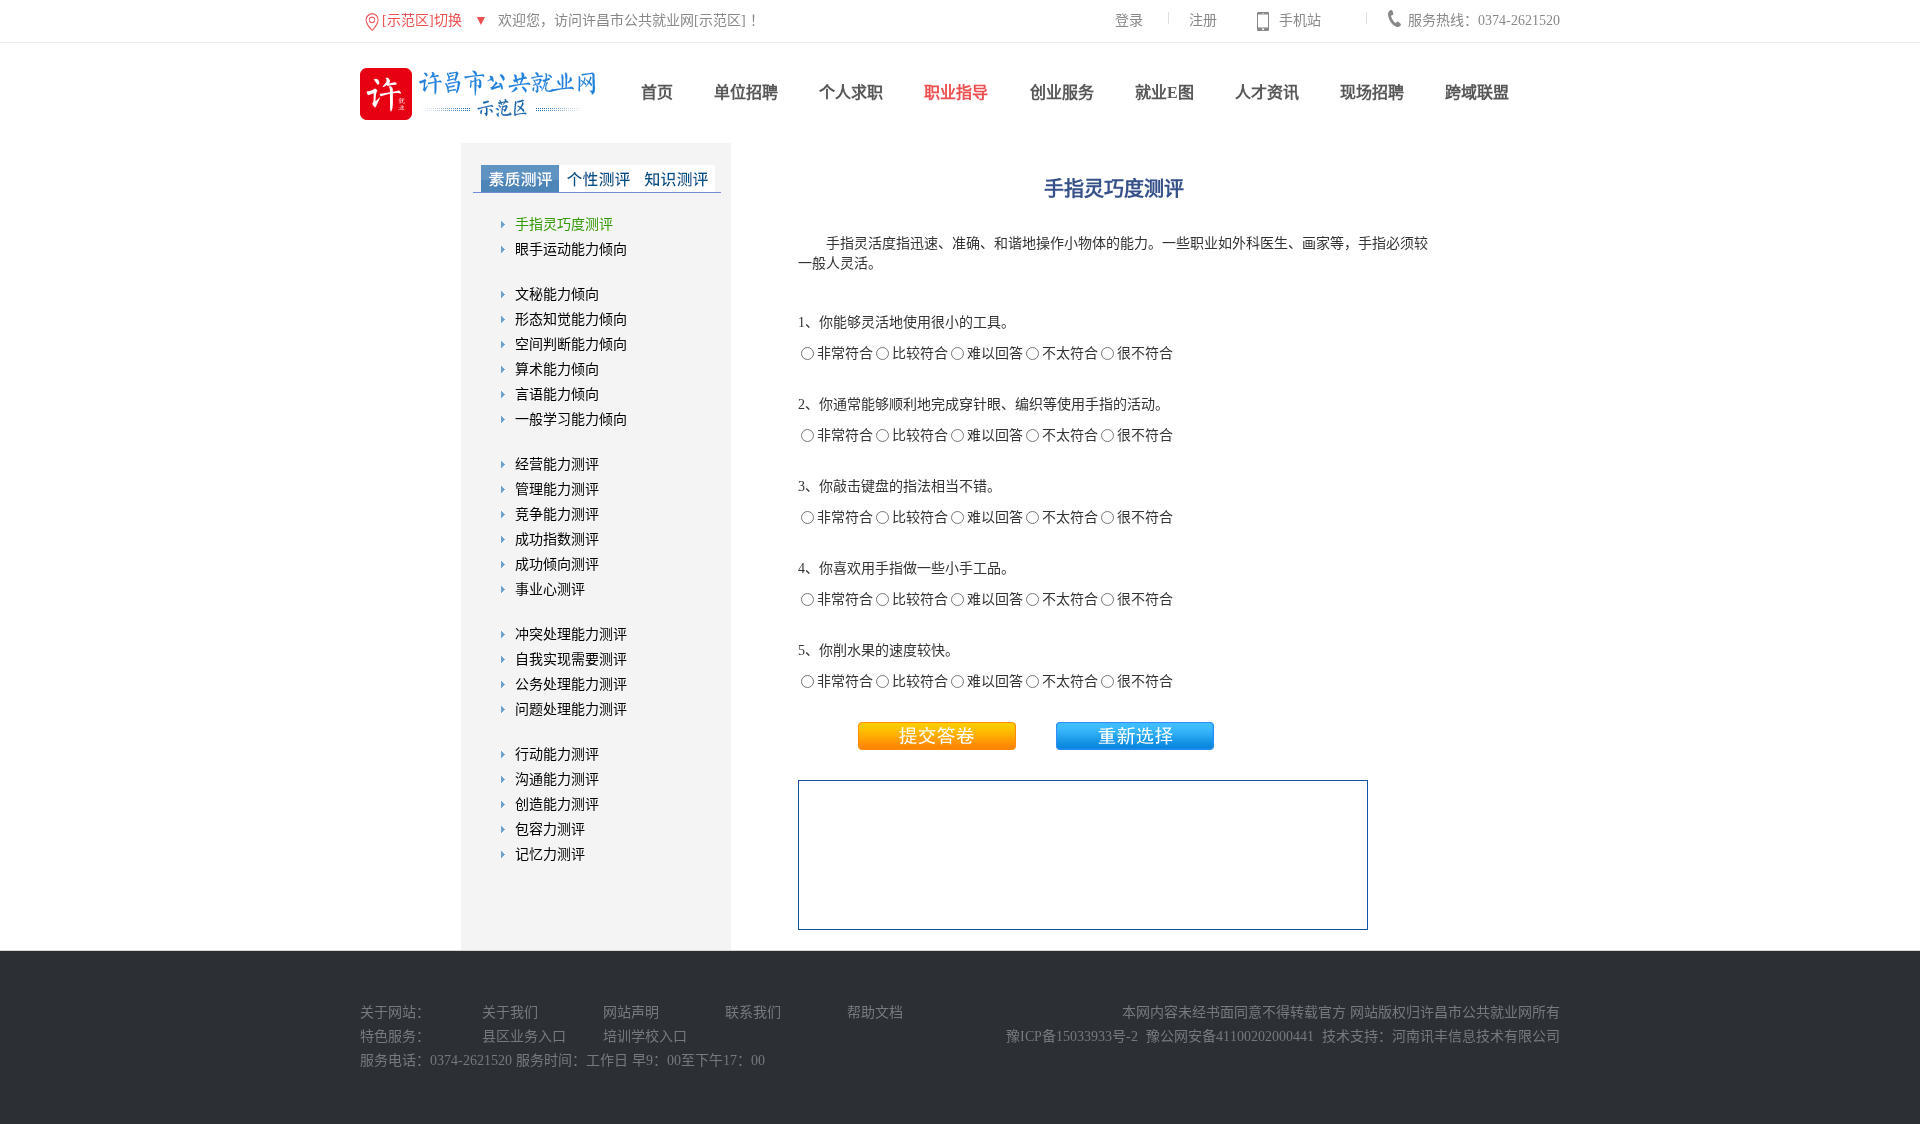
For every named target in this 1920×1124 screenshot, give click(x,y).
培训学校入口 (645, 1036)
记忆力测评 (550, 854)
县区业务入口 (524, 1036)
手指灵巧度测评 (564, 224)
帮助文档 (875, 1012)
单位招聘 (746, 92)
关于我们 (510, 1012)
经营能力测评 (557, 464)
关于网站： (395, 1012)
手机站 (1300, 20)
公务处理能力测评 (571, 684)
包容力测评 (550, 829)
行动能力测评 (557, 754)
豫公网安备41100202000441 (1230, 1036)
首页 (657, 92)
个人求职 (851, 92)
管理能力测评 (557, 489)
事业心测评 (550, 589)
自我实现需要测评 (571, 659)
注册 (1203, 20)
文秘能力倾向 (557, 294)
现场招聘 (1372, 92)
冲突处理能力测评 (571, 634)
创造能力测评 (557, 804)
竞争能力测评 (557, 514)
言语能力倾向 (557, 394)
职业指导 (956, 92)
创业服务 (1062, 92)
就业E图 (1164, 92)
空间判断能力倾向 (571, 344)
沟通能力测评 (557, 779)
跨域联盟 (1477, 92)
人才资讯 (1267, 92)
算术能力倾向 (557, 369)
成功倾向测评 (557, 564)
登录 (1129, 20)
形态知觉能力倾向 (571, 319)
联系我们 (753, 1012)
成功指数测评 (557, 539)
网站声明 (631, 1012)
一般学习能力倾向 (571, 419)
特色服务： (395, 1036)
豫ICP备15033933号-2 (1072, 1036)
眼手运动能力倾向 (571, 249)
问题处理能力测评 (571, 709)
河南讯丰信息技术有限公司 (1476, 1036)
